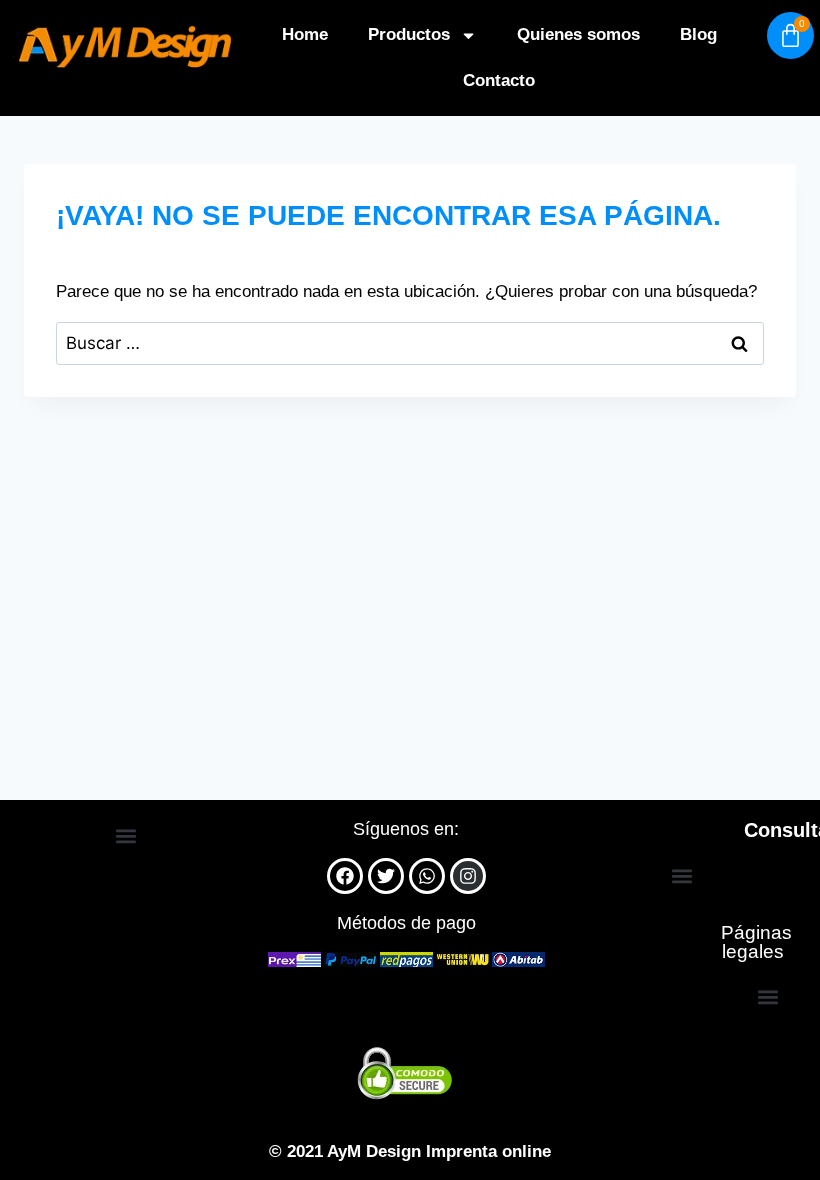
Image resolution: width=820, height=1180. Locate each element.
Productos (409, 34)
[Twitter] (386, 876)
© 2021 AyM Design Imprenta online (410, 1151)
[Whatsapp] (427, 876)
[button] (126, 836)
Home (305, 34)
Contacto (499, 80)
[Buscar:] (410, 343)
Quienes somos (578, 34)
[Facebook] (345, 876)
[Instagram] (468, 876)
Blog (698, 34)
